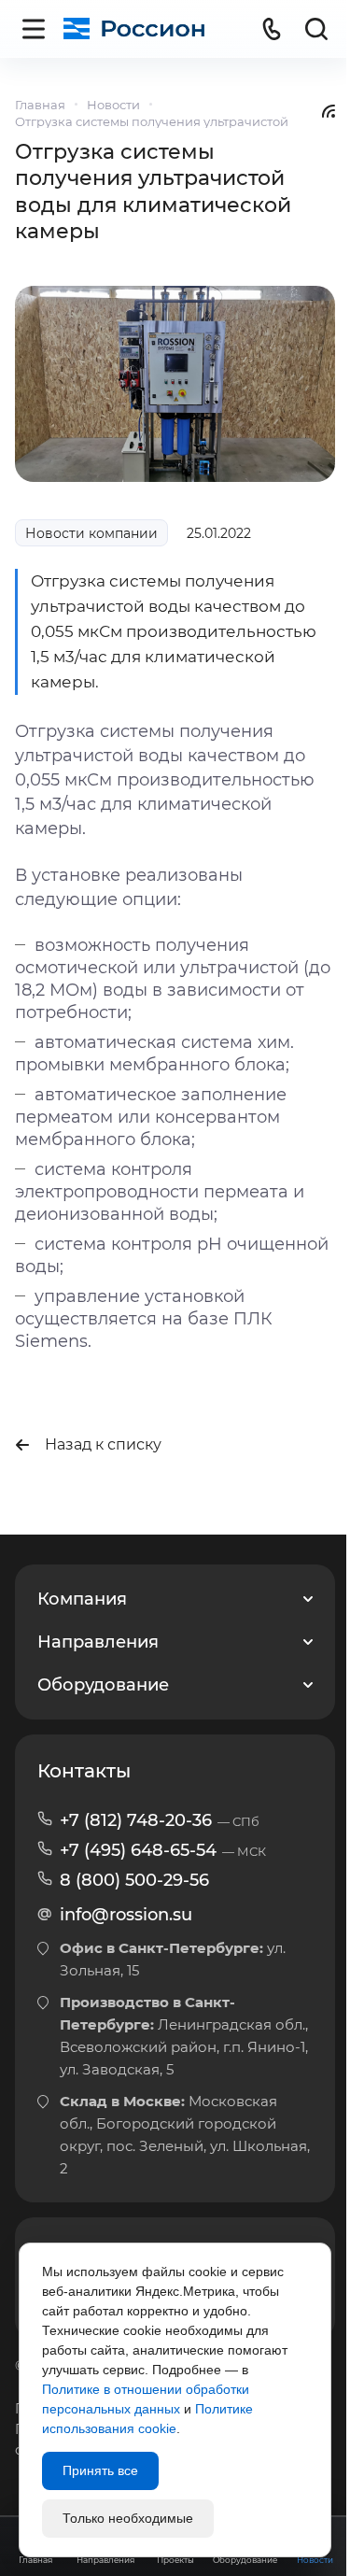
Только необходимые (128, 2518)
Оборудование (103, 1685)
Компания (82, 1599)
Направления (98, 1642)
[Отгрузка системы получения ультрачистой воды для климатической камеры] (175, 383)
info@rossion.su (126, 1915)
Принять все (100, 2470)
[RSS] (329, 110)
